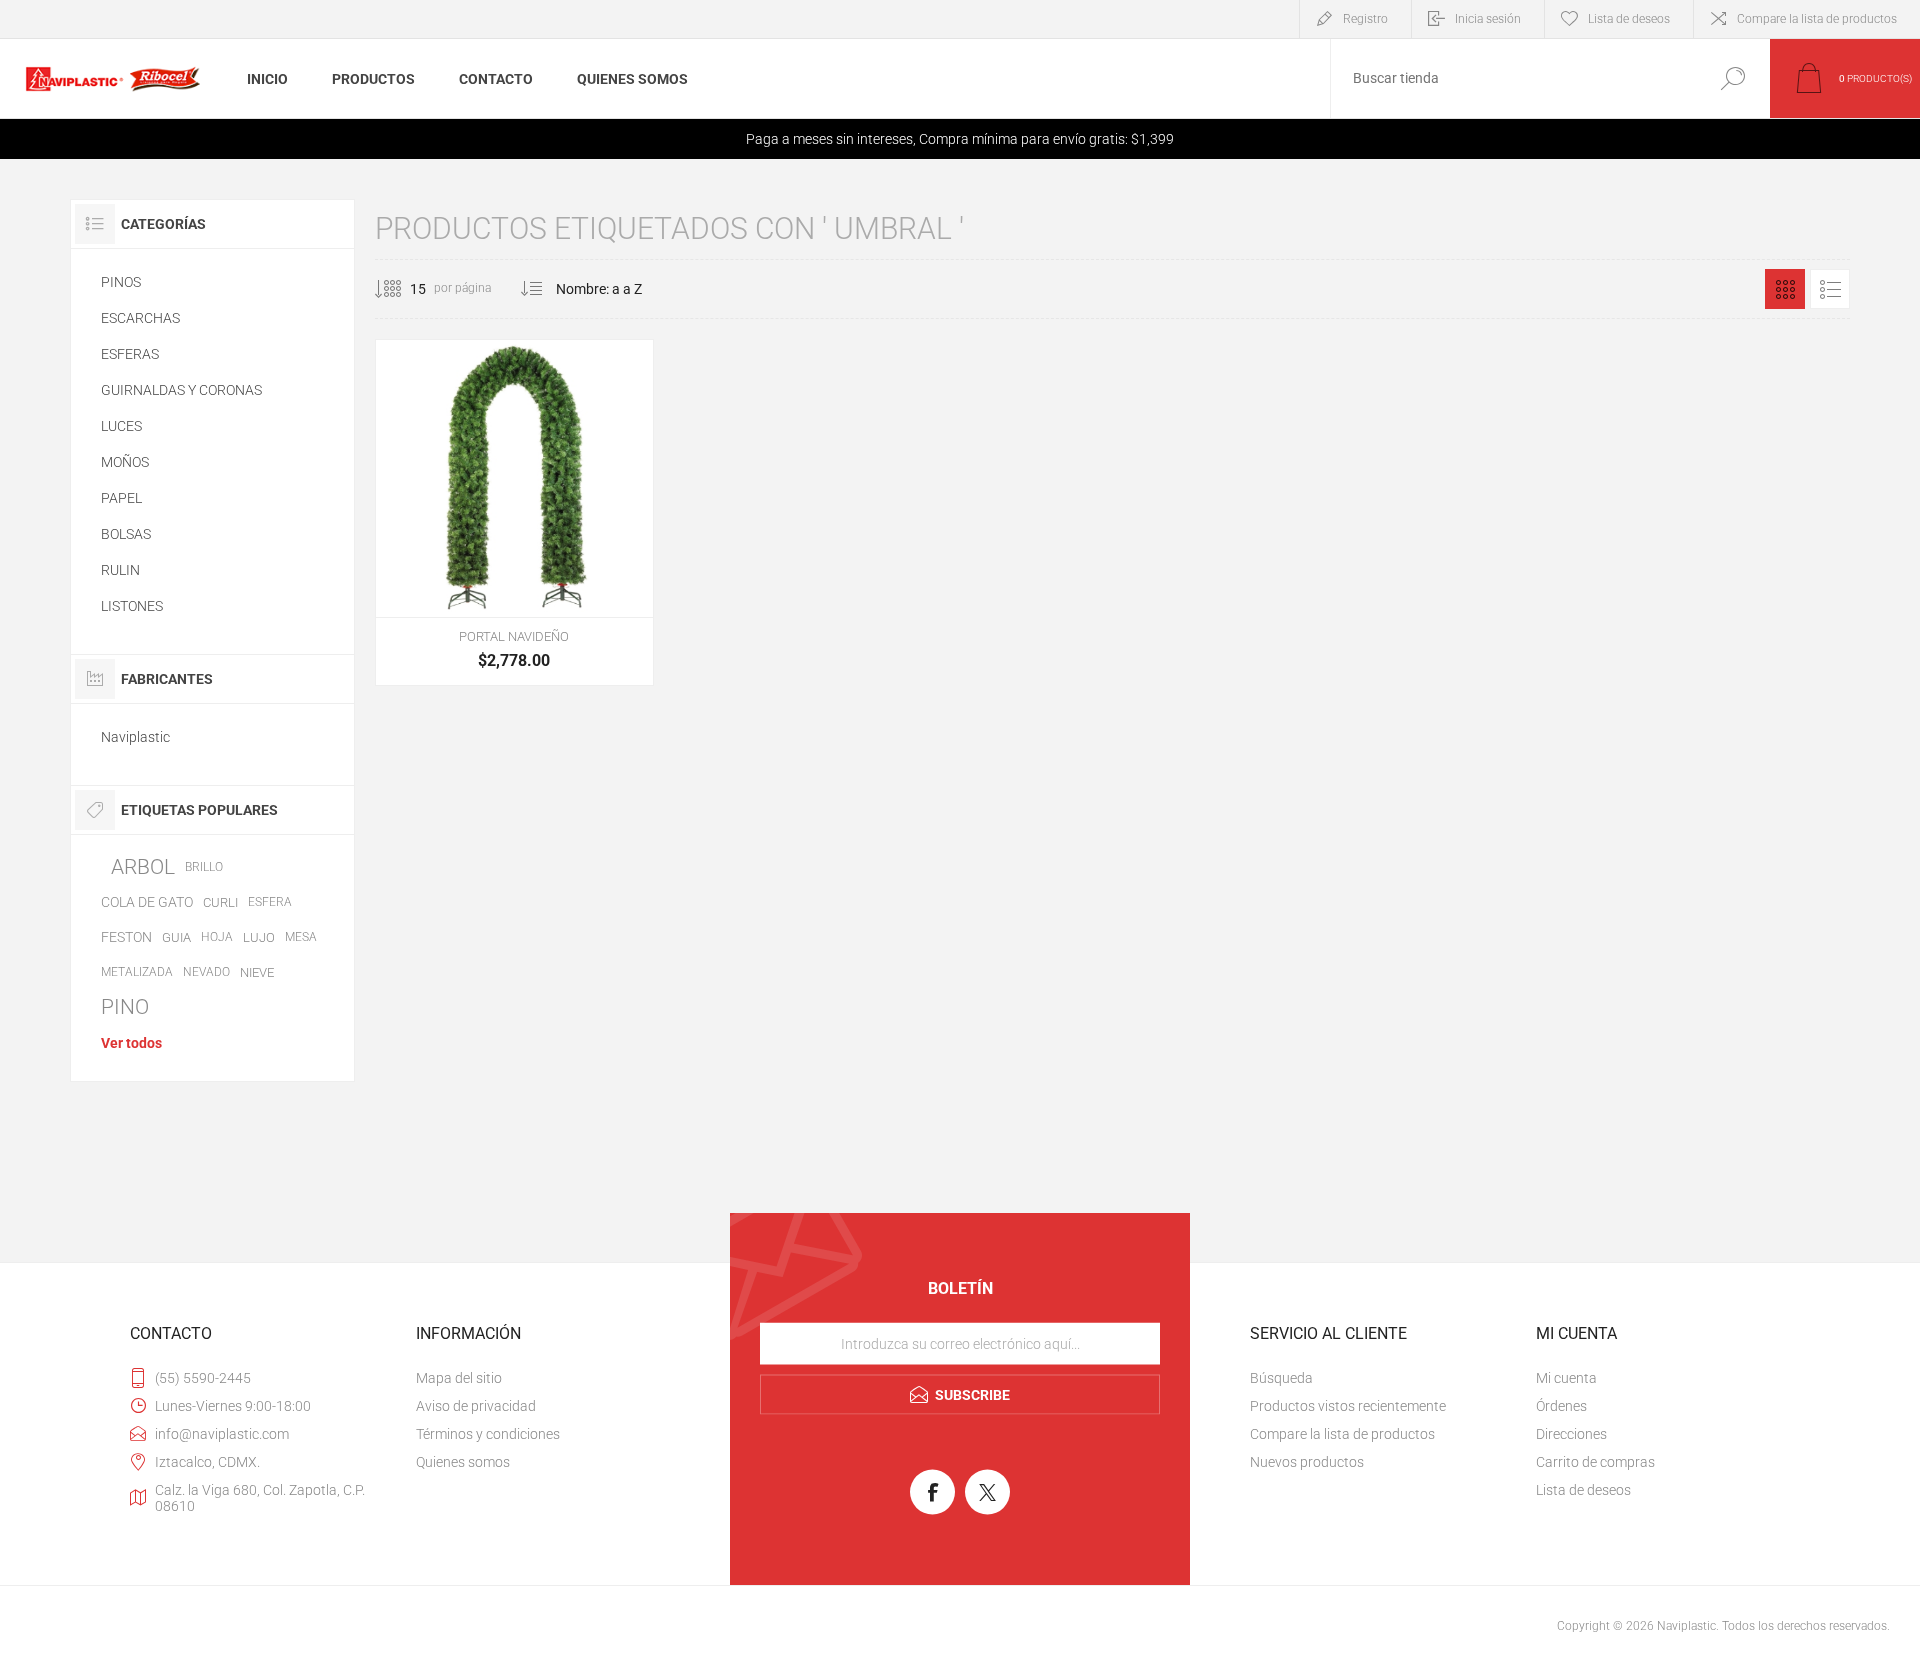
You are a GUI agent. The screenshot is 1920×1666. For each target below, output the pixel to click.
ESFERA (270, 902)
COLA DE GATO (147, 902)
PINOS (121, 282)
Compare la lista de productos (1817, 19)
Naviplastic (135, 737)
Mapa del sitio (459, 1378)
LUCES (121, 426)
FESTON (126, 937)
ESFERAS (130, 354)
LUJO (259, 937)
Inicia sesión (1488, 19)
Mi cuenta (1566, 1378)
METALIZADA (137, 972)
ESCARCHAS (140, 318)
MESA (301, 937)
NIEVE (257, 972)
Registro (1365, 19)
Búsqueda (1732, 78)
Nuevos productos (1307, 1462)
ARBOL (143, 867)
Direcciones (1571, 1434)
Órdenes (1561, 1406)
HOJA (217, 937)
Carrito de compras (1595, 1462)
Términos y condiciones (488, 1434)
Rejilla (1785, 289)
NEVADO (206, 972)
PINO (125, 1007)
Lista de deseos (1583, 1490)
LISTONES (132, 606)
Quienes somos (463, 1462)
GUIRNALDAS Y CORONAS (181, 390)
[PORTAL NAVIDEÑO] (514, 512)
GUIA (176, 937)
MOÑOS (125, 462)
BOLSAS (126, 534)
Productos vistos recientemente (1348, 1406)
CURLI (220, 902)
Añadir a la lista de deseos (580, 567)
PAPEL (121, 498)
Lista (1830, 289)
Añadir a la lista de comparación (625, 567)
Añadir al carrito (494, 567)
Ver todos (131, 1043)
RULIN (120, 570)
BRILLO (204, 867)
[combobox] (1513, 78)
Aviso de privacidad (476, 1406)
